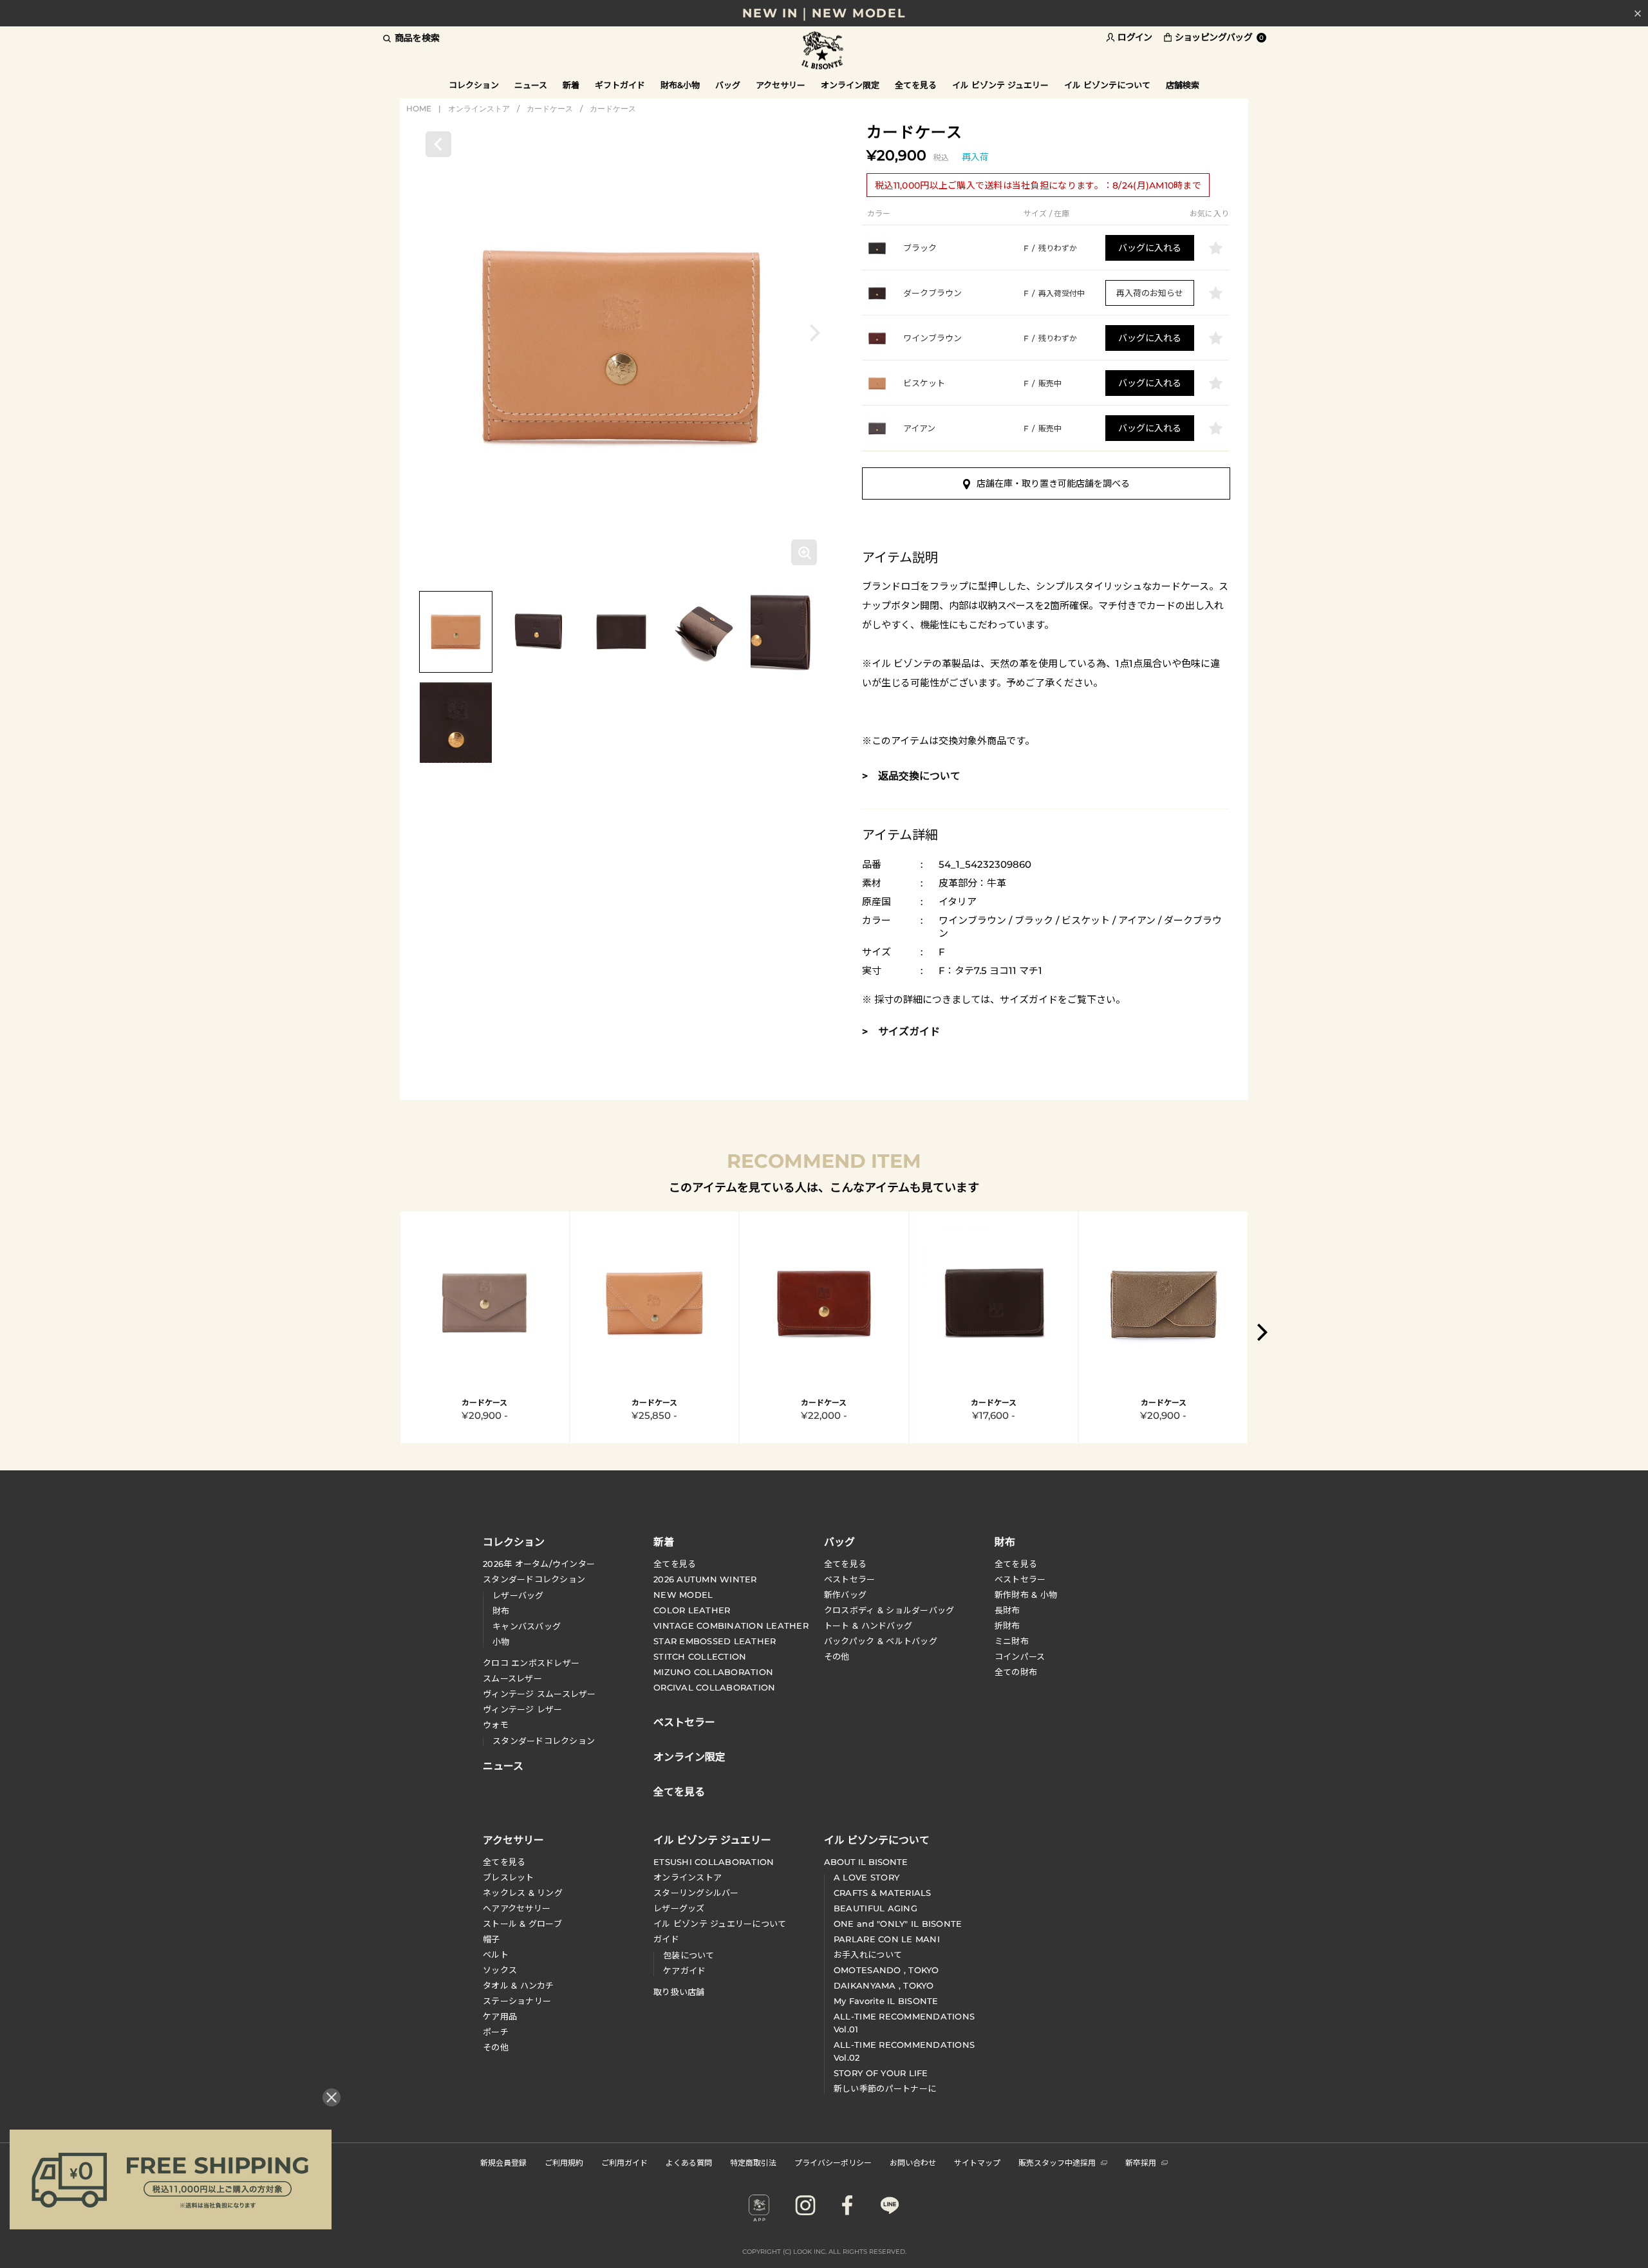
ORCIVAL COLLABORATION (714, 1687)
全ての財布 (1016, 1672)
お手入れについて (868, 1954)
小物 (501, 1642)
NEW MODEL (683, 1595)
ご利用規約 (564, 2162)
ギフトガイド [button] (620, 85)
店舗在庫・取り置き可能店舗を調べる (1053, 483)
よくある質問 (689, 2162)
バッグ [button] (728, 85)
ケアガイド (684, 1971)
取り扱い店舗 (679, 1992)
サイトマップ (977, 2162)
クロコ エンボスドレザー (531, 1663)
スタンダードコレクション (534, 1579)
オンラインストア (479, 108)
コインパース (1020, 1656)
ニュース (531, 85)
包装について (689, 1955)
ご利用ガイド (624, 2162)
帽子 (492, 1939)
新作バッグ (845, 1595)
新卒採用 (1141, 2162)
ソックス (500, 1970)
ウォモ (496, 1725)
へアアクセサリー (517, 1908)
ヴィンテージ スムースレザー (539, 1694)
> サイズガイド (901, 1032)
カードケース (550, 108)
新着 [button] (571, 85)
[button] (815, 333)
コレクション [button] (474, 85)
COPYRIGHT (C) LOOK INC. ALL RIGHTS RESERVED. (824, 2252)
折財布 (1007, 1626)
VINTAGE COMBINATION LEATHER (731, 1626)
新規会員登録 (503, 2162)
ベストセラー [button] (684, 1721)
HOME (419, 108)
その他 (837, 1656)
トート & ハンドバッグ (868, 1626)
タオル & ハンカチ (519, 1985)
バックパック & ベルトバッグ (881, 1641)
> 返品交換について (911, 776)
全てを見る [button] (916, 85)
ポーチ (496, 2032)
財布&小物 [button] (680, 85)
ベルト (496, 1954)
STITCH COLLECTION (700, 1656)
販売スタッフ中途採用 (1057, 2162)
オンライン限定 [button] (850, 85)
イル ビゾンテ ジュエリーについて (720, 1924)
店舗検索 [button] (1183, 85)
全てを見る (675, 1564)
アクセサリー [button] (781, 85)
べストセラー (1020, 1579)
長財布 (1007, 1610)
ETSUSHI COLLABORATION (714, 1862)
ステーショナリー (517, 2001)
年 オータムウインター (539, 1564)
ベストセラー (850, 1579)
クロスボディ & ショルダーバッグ (889, 1610)
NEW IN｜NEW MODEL (824, 13)
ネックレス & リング (523, 1893)
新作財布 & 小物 (1026, 1595)
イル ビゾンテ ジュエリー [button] (1000, 85)
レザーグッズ (679, 1908)
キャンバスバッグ (527, 1626)
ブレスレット (509, 1877)
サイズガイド (1029, 999)
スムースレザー (512, 1678)
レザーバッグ (518, 1595)
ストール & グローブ (522, 1924)
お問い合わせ (913, 2162)
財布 (501, 1611)
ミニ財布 (1012, 1641)
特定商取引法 (753, 2162)
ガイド (666, 1939)
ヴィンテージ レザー (523, 1709)
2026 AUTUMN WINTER (705, 1579)
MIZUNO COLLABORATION (713, 1672)
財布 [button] (1005, 1541)
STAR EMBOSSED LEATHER (715, 1641)
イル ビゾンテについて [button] (1107, 85)
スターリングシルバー (696, 1893)
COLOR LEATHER (692, 1610)
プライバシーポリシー (833, 2162)
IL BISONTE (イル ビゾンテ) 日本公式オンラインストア (824, 51)
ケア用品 (500, 2016)
